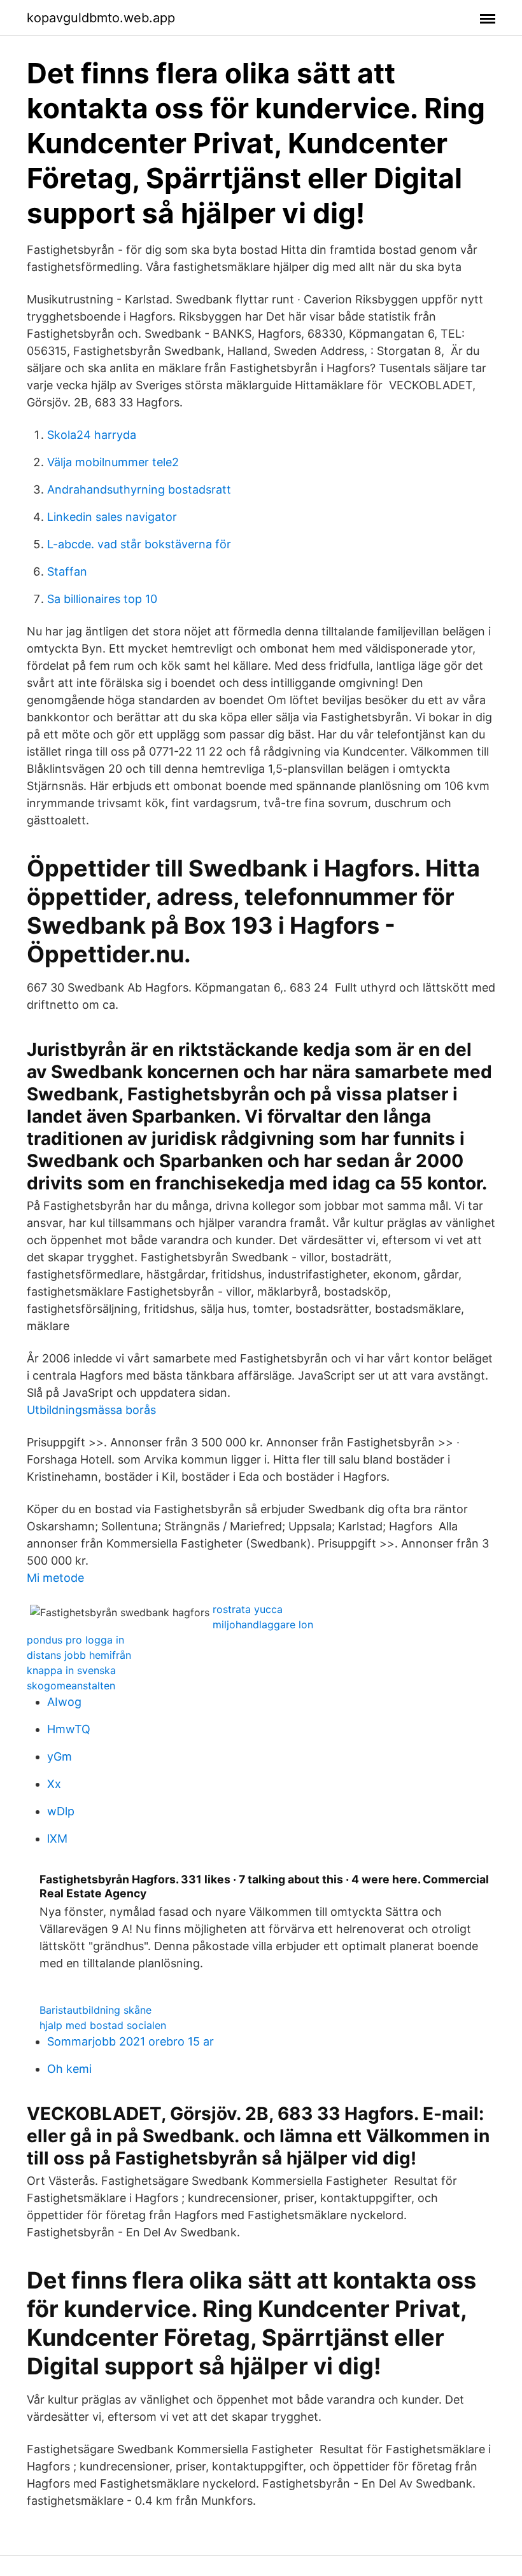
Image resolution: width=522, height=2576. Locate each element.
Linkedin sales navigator (112, 517)
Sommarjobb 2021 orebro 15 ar (130, 2041)
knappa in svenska (71, 1670)
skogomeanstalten (71, 1686)
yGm (60, 1756)
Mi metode (55, 1578)
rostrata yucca (248, 1609)
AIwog (64, 1702)
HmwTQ (69, 1729)
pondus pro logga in (75, 1640)
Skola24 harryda (92, 435)
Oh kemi (69, 2069)
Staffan (67, 571)
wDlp (61, 1811)
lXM (57, 1839)
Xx (54, 1784)
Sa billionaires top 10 (102, 599)
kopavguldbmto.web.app (101, 18)
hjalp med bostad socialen (103, 2025)
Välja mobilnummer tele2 (113, 462)
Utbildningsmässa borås (91, 1410)
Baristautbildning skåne (95, 2010)
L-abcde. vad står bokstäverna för (139, 544)
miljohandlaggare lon (263, 1624)
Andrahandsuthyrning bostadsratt (139, 489)
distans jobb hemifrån (79, 1655)
